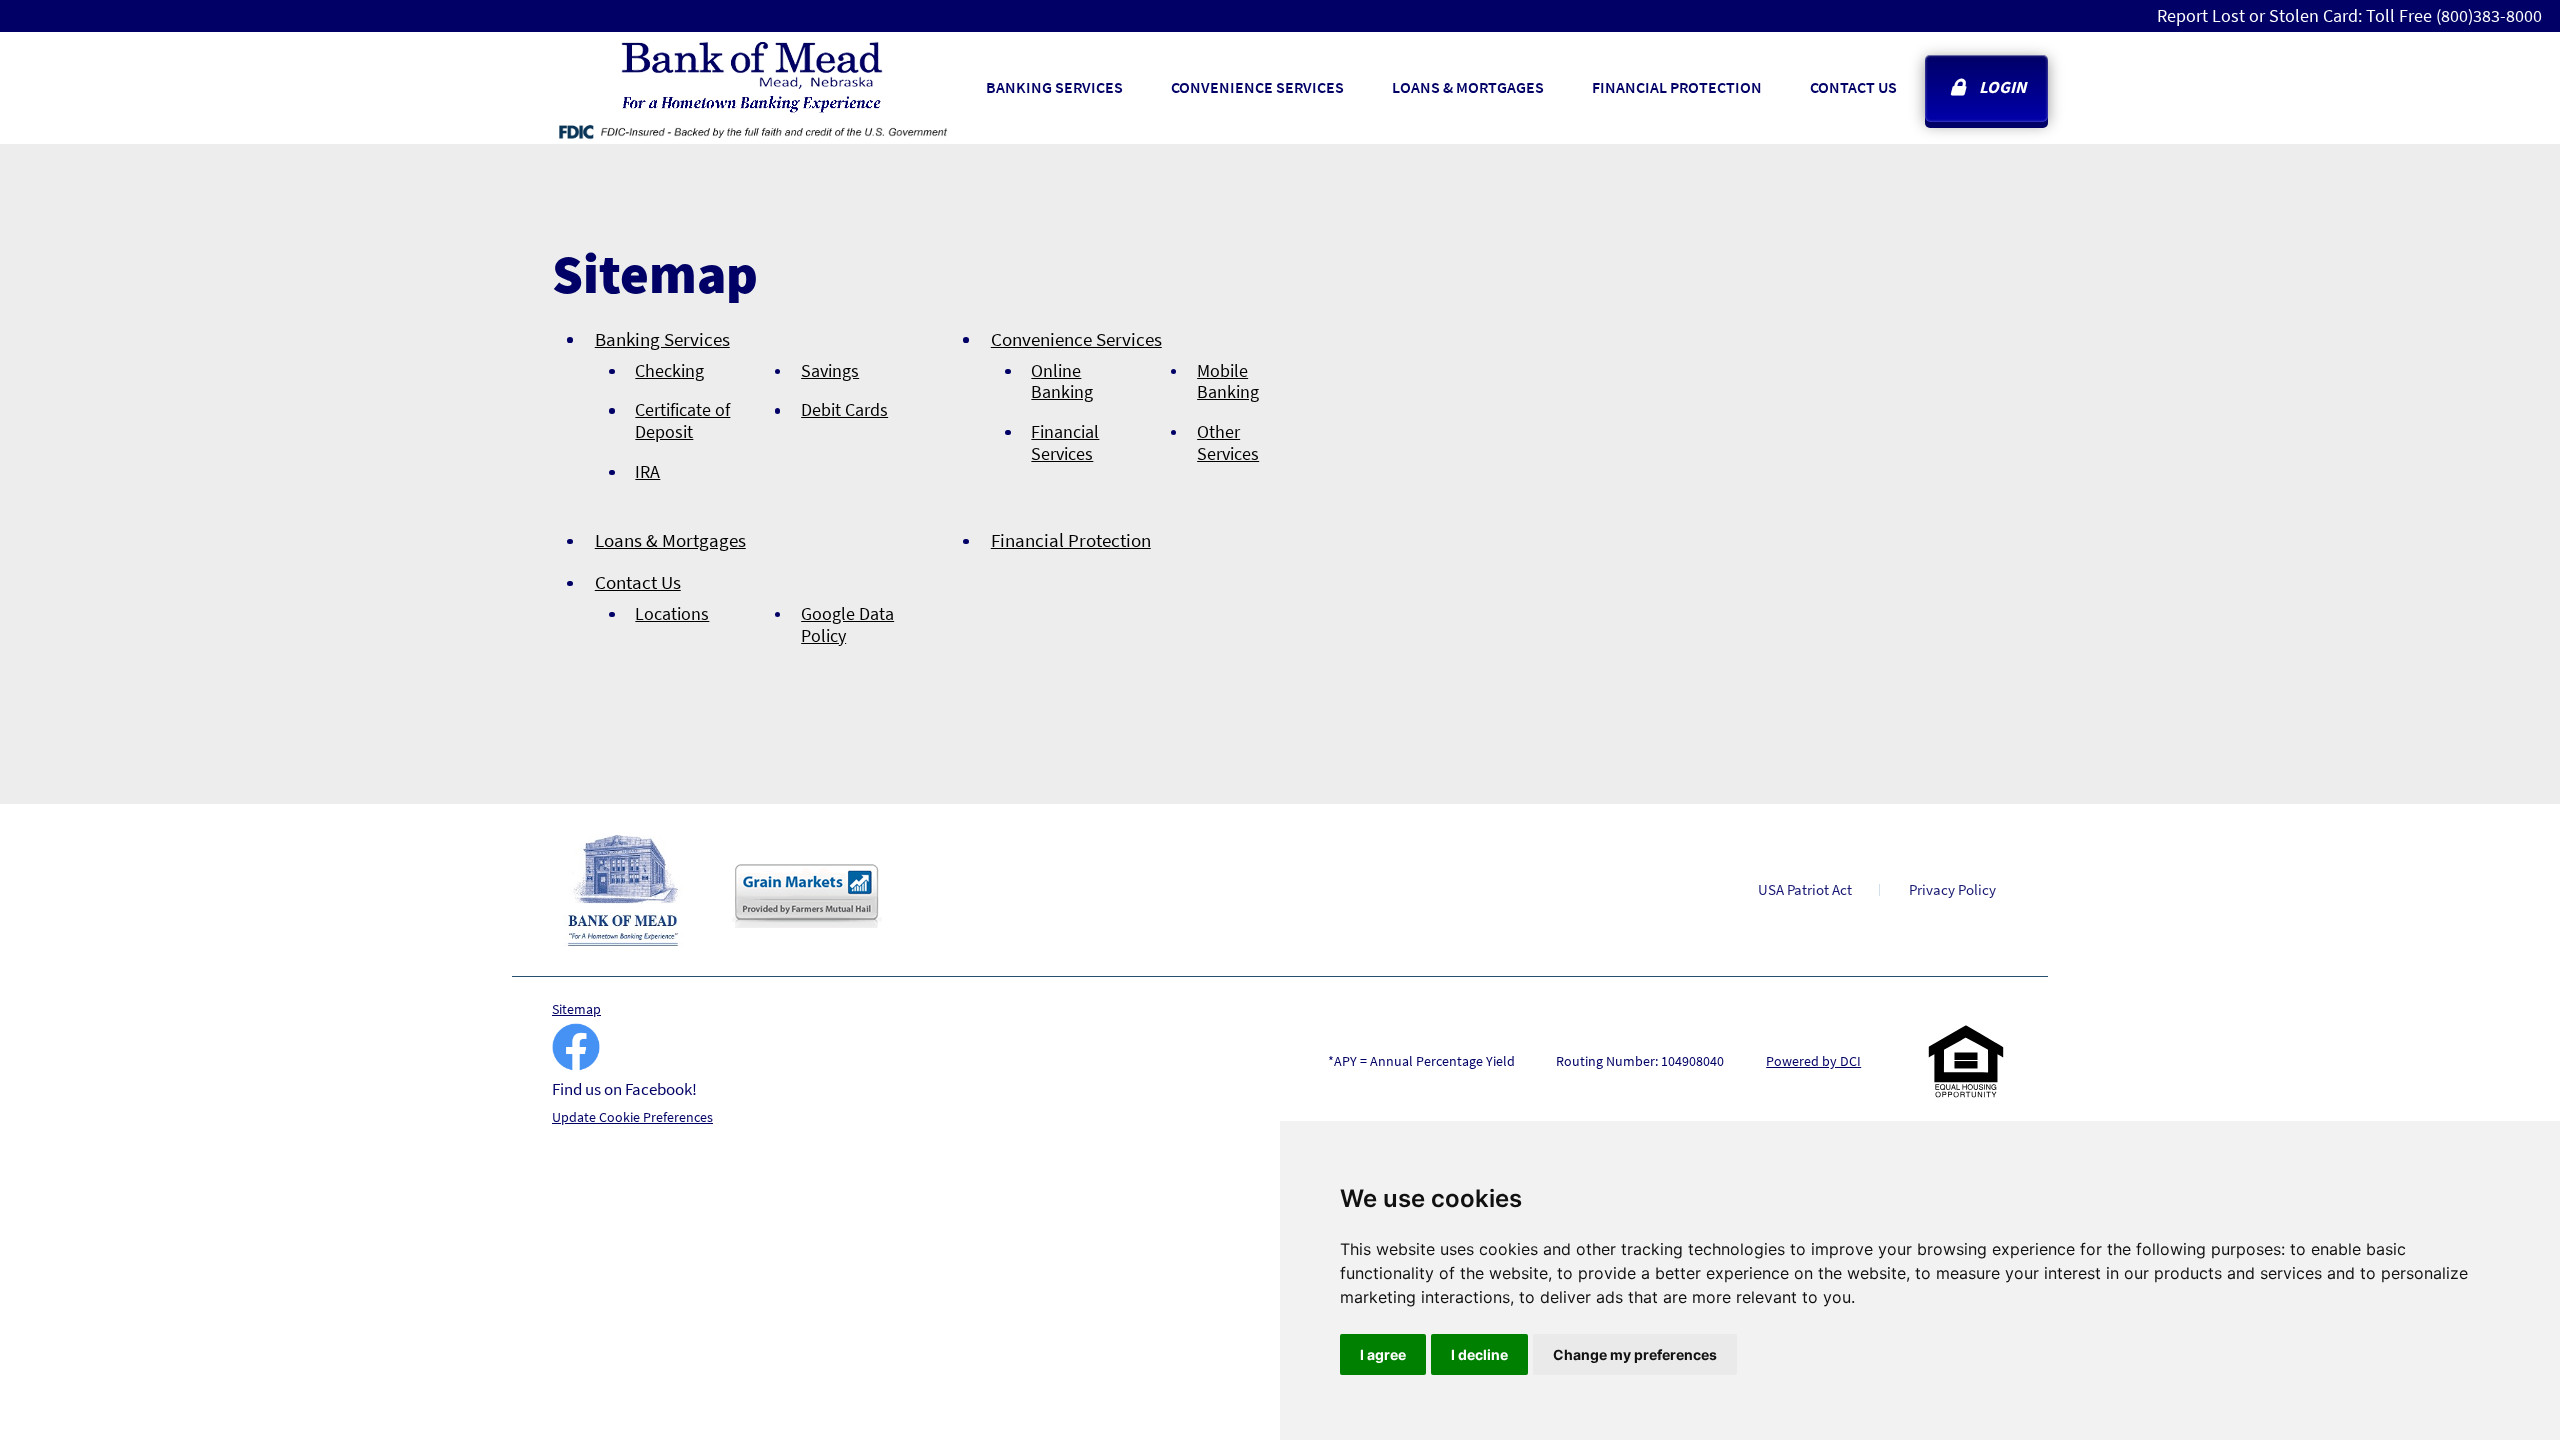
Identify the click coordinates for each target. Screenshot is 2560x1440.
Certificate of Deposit (682, 420)
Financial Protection (1071, 540)
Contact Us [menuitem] (1853, 87)
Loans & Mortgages (670, 540)
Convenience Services (1076, 339)
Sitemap (576, 1009)
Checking (669, 370)
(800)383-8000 (2489, 15)
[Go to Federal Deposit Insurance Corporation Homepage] (752, 130)
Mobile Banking (1228, 381)
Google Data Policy (847, 624)
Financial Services (1065, 442)
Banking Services (662, 339)
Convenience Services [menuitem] (1257, 87)
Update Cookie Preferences (632, 1117)
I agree (1383, 1354)
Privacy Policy (1952, 889)
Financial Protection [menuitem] (1677, 87)
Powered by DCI (1813, 1061)
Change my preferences (1635, 1354)
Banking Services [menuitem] (1054, 87)
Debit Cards (844, 409)
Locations (672, 613)
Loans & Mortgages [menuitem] (1468, 87)
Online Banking (1062, 381)
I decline (1479, 1354)
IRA (647, 471)
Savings (830, 370)
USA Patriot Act (1805, 889)
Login (2002, 87)
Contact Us (638, 582)
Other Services (1228, 442)
